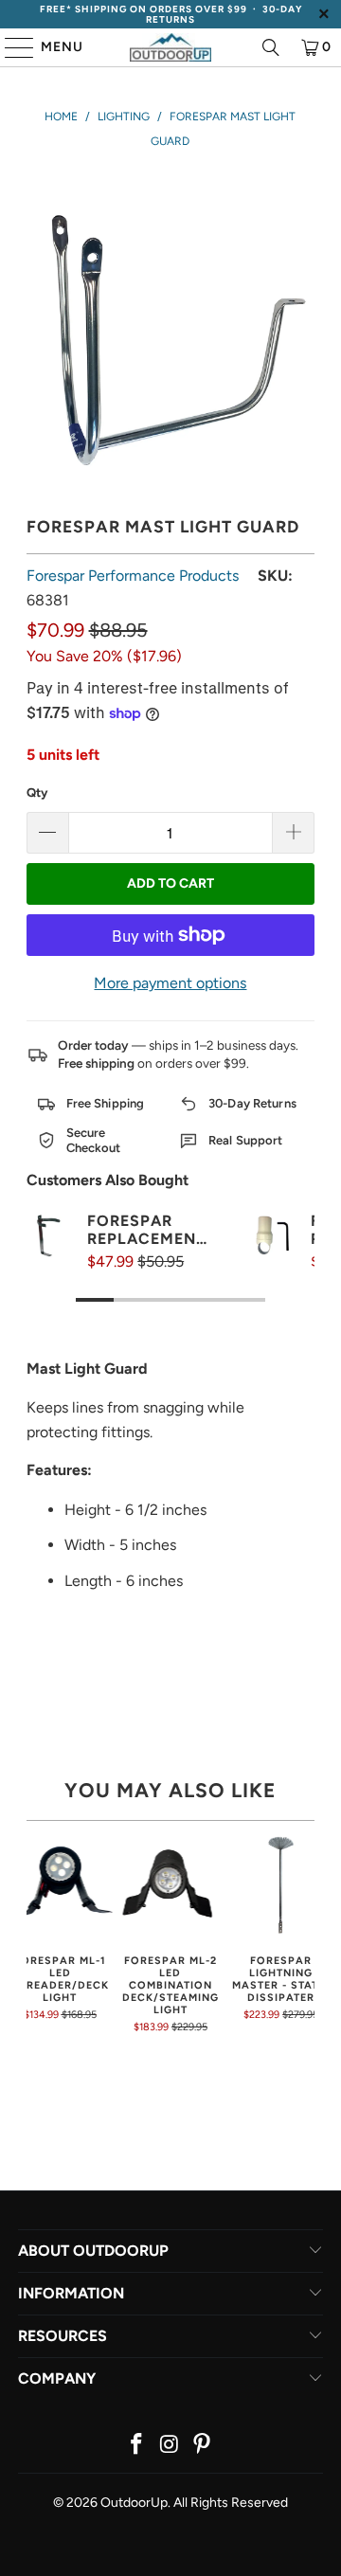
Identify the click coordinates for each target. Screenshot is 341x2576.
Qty (37, 793)
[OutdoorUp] (170, 47)
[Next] (308, 1932)
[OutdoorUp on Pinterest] (203, 2446)
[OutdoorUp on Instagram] (170, 2446)
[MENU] (10, 47)
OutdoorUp (134, 2503)
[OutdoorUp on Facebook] (136, 2446)
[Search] (271, 47)
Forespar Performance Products (133, 576)
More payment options (170, 983)
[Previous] (33, 1932)
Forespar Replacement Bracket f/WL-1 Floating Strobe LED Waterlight (146, 1230)
